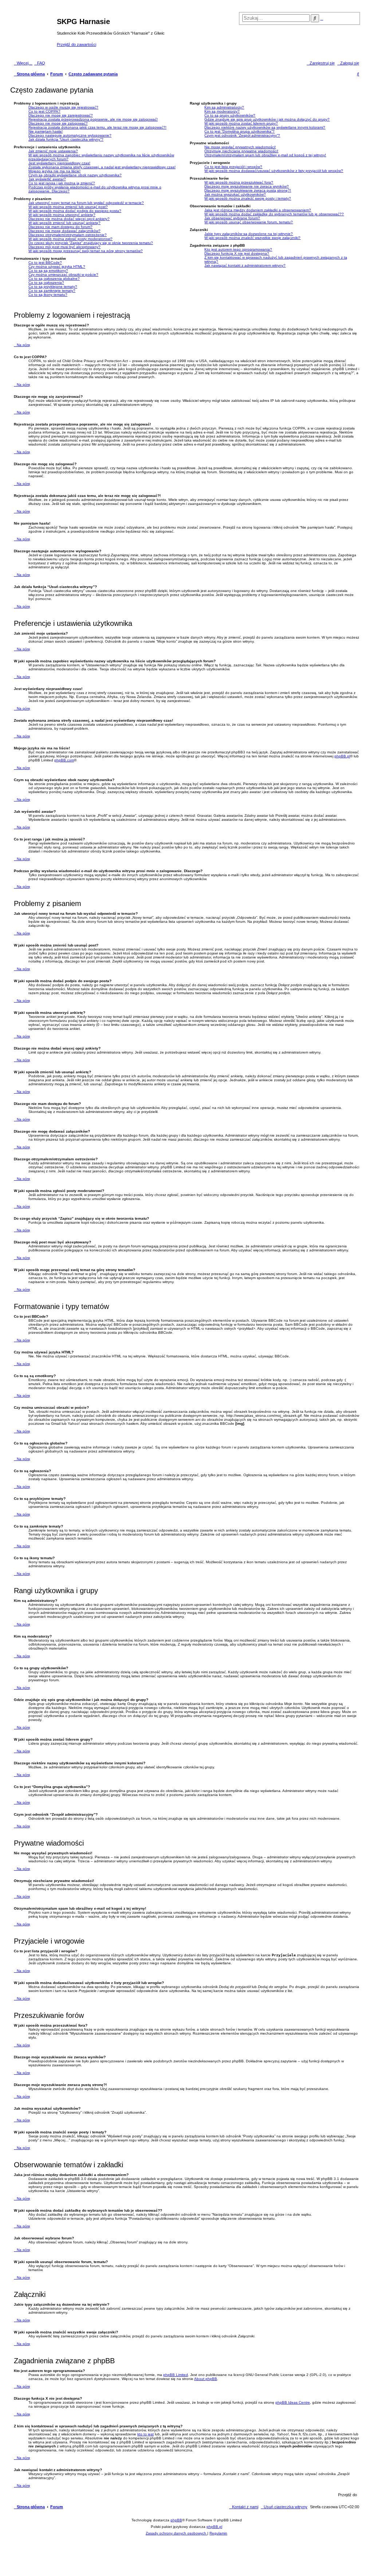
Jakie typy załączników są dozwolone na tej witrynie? (249, 234)
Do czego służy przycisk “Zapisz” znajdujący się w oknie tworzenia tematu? (91, 243)
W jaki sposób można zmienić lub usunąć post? (68, 207)
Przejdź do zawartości (76, 44)
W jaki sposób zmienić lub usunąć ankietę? (64, 223)
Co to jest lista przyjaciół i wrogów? (233, 167)
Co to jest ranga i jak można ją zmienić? (62, 183)
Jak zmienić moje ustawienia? (53, 151)
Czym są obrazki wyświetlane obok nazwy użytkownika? (75, 175)
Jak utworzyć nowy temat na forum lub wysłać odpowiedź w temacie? (86, 203)
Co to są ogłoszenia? (46, 283)
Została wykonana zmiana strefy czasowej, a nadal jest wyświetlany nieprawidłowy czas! (102, 167)
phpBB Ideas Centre (293, 2402)
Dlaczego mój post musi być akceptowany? (64, 247)
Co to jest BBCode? (45, 262)
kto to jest (146, 2434)
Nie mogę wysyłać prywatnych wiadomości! (240, 147)
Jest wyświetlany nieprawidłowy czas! (59, 163)
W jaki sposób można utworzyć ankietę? (62, 215)
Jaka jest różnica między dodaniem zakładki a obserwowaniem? (258, 210)
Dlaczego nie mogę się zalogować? (58, 123)
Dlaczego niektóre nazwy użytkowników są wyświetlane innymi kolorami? (265, 127)
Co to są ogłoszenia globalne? (54, 279)
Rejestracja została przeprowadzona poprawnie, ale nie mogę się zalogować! (93, 119)
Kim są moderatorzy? (222, 111)
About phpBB (206, 2379)
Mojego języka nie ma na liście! (54, 171)
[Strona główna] (34, 32)
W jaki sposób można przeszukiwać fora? (239, 182)
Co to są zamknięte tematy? (52, 291)
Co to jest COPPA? (44, 111)
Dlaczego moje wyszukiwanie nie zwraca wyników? (247, 186)
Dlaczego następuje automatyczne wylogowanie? (70, 135)
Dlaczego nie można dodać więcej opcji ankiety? (69, 219)
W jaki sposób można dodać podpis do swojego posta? (75, 211)
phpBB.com (64, 760)
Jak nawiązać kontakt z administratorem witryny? (245, 265)
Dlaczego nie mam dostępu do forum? (60, 227)
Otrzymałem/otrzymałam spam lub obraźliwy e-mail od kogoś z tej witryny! (265, 155)
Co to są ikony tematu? (48, 295)
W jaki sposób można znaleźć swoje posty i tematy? (248, 198)
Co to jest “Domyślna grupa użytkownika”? (239, 131)
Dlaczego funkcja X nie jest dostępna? (237, 253)
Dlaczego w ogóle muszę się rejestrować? (63, 107)
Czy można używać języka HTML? (57, 266)
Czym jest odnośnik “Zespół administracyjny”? (242, 135)
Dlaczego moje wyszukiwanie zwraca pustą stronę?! (248, 190)
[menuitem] (40, 63)
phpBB (176, 2520)
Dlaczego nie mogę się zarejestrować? (61, 115)
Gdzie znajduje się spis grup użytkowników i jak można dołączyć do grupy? (267, 119)
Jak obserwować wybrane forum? (232, 218)
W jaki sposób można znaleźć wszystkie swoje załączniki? (252, 238)
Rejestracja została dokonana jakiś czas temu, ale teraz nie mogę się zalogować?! (97, 127)
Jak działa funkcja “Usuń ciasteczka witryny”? (66, 139)
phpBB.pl (342, 756)
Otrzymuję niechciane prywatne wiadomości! (241, 151)
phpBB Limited (176, 2375)
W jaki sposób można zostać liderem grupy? (241, 123)
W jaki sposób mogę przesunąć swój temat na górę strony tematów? (86, 251)
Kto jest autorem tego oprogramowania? (238, 249)
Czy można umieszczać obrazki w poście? (63, 275)
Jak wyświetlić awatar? (47, 179)
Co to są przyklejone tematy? (53, 287)
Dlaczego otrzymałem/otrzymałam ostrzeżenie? (68, 235)
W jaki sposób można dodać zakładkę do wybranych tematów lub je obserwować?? (274, 214)
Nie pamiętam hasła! (46, 131)
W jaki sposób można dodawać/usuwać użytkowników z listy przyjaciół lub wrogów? (274, 171)
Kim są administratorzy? (224, 107)
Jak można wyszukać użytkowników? (235, 194)
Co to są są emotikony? (48, 270)
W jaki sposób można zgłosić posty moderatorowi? (70, 239)
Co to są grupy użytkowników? (230, 115)
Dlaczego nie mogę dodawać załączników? (64, 231)
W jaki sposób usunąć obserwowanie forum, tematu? (249, 222)
